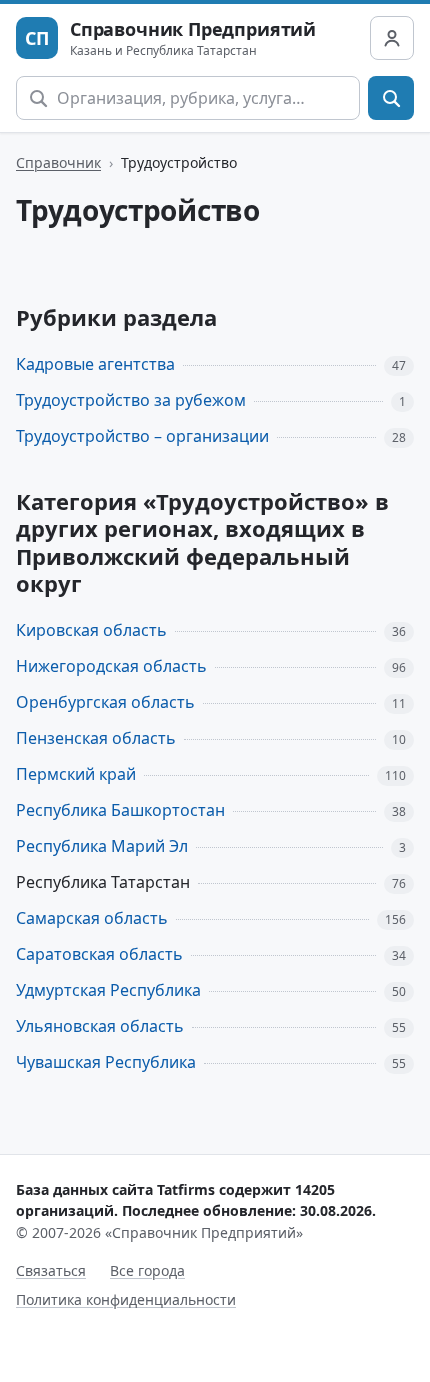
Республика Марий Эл (102, 846)
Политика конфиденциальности (126, 1299)
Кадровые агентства (95, 364)
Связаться (51, 1270)
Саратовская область (99, 954)
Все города (147, 1270)
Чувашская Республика (106, 1062)
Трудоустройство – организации (142, 436)
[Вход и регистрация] (392, 38)
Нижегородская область (111, 666)
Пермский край (76, 774)
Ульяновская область (100, 1026)
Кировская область (91, 630)
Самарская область (92, 918)
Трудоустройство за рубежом (131, 400)
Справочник (58, 162)
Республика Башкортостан (120, 810)
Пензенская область (96, 738)
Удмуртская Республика (108, 990)
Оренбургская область (105, 702)
